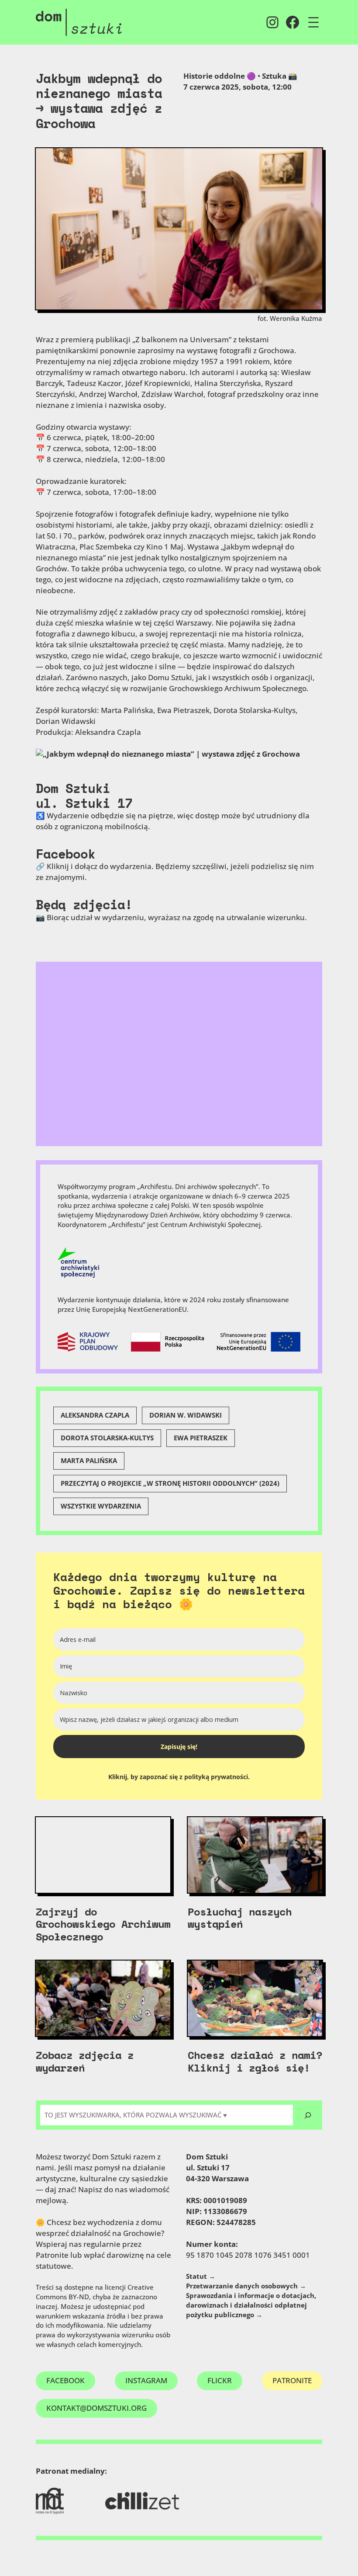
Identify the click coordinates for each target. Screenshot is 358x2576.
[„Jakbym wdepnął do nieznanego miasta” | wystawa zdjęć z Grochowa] (168, 754)
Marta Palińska (89, 1460)
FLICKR (220, 2380)
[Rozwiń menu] (313, 22)
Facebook (65, 854)
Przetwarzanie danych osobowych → (246, 2286)
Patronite (292, 2380)
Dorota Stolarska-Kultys (107, 1438)
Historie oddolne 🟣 (220, 76)
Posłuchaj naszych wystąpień (240, 1918)
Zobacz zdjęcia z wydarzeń (85, 2061)
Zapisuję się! (179, 1747)
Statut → (201, 2276)
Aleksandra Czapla (95, 1415)
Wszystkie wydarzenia (101, 1506)
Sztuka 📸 (280, 76)
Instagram (146, 2380)
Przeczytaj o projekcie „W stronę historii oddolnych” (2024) (170, 1483)
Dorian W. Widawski (186, 1415)
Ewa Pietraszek (201, 1438)
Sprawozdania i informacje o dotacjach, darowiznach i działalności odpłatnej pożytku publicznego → (251, 2305)
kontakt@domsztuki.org (96, 2408)
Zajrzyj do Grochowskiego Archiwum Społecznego (103, 1924)
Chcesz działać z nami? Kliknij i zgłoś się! (255, 2061)
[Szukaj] (308, 2115)
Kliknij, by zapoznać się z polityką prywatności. (179, 1777)
